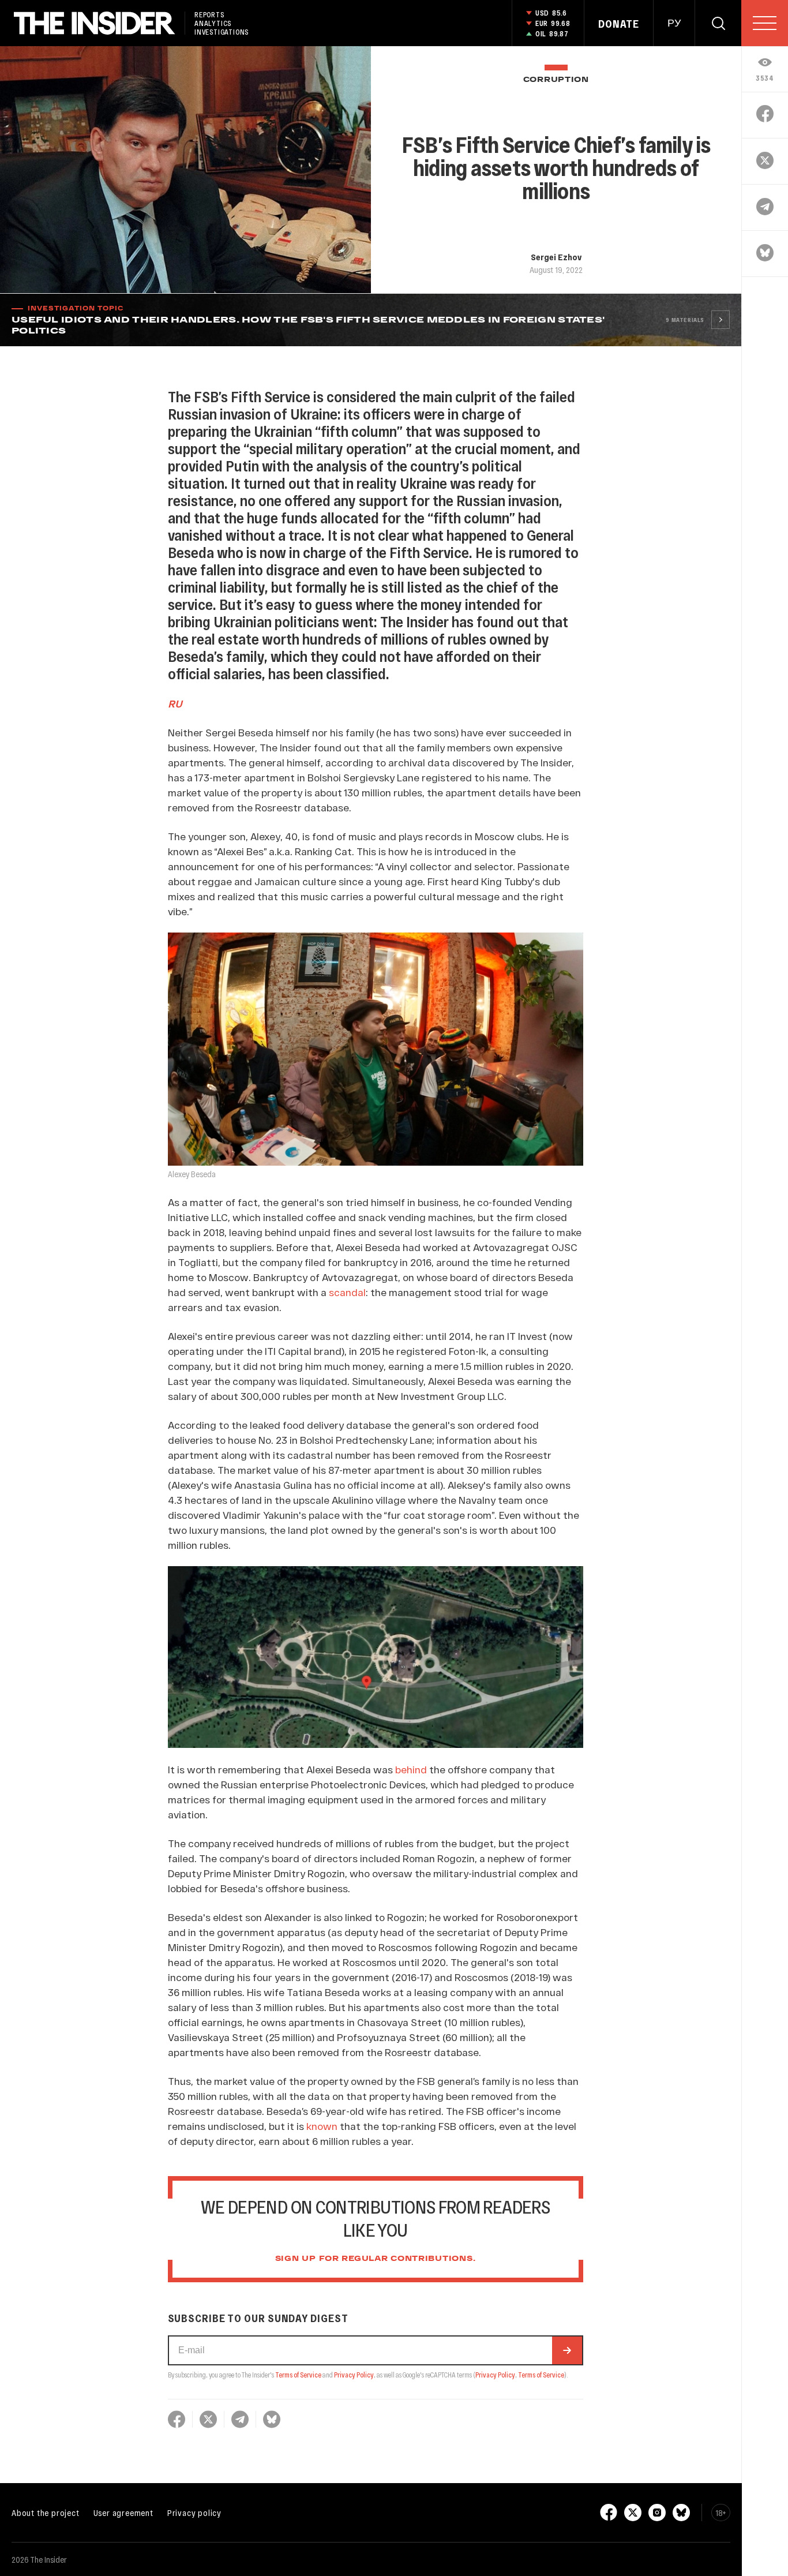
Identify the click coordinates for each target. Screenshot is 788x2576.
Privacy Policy (354, 2375)
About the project (46, 2513)
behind (411, 1769)
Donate (619, 24)
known (322, 2126)
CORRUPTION (556, 80)
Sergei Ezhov (556, 257)
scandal (347, 1292)
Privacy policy (194, 2513)
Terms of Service (298, 2375)
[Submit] (567, 2350)
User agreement (123, 2513)
